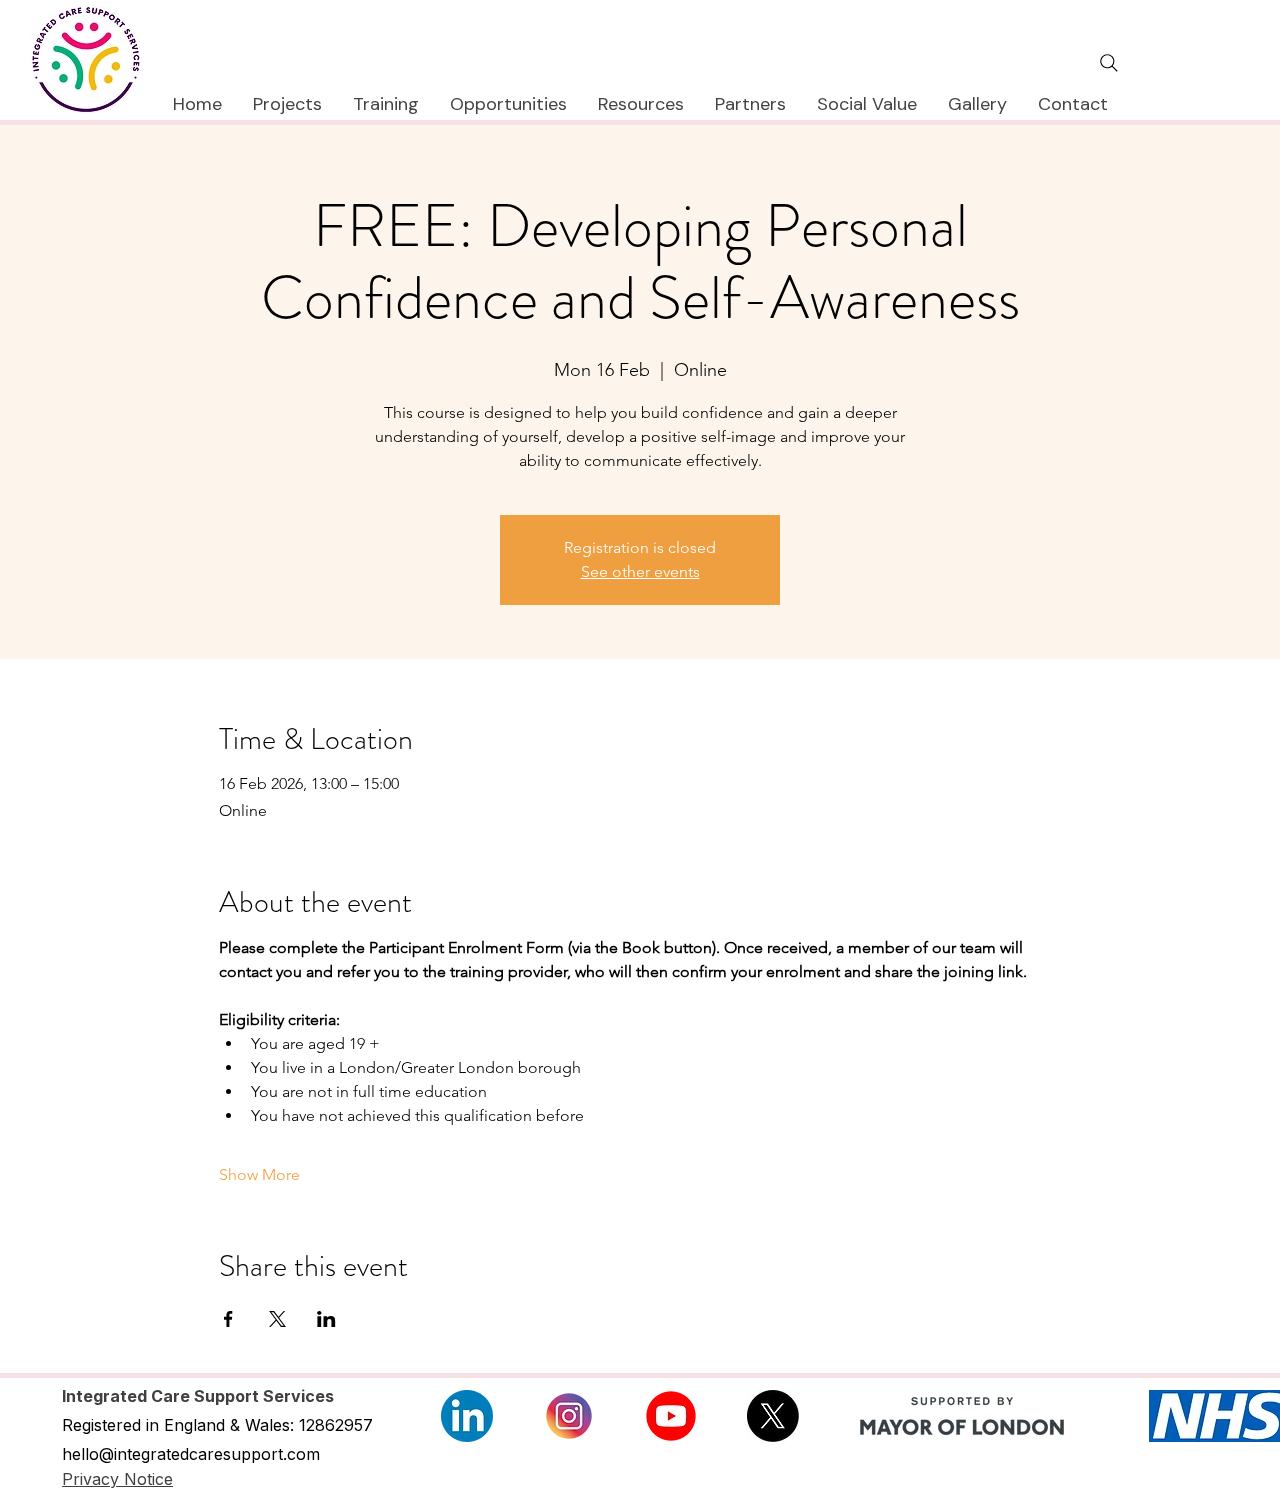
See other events (640, 571)
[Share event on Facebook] (228, 1319)
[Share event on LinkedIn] (326, 1319)
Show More (259, 1174)
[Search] (1109, 63)
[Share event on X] (277, 1319)
